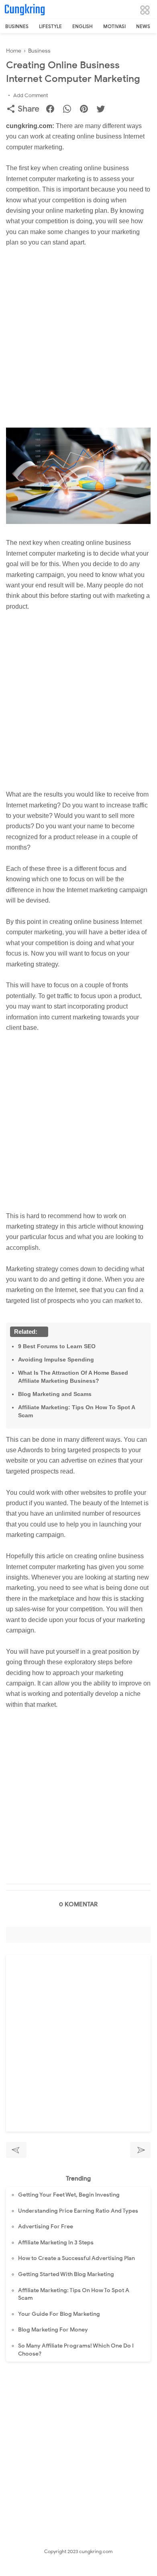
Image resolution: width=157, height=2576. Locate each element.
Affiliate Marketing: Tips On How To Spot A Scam (76, 1411)
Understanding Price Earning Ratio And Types (78, 2211)
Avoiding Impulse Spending (56, 1359)
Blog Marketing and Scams (55, 1394)
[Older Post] (140, 2150)
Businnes (17, 26)
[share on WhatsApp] (70, 110)
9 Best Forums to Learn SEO (57, 1346)
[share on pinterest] (87, 110)
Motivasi (114, 26)
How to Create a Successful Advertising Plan (76, 2258)
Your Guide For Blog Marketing (59, 2314)
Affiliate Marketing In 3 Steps (56, 2243)
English (83, 26)
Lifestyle (50, 26)
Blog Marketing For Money (53, 2330)
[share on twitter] (104, 110)
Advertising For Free (46, 2226)
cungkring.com (96, 2551)
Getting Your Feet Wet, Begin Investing (69, 2195)
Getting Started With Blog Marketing (66, 2274)
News (143, 26)
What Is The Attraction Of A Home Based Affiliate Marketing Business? (73, 1377)
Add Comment (31, 95)
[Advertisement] (78, 341)
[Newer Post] (16, 2150)
